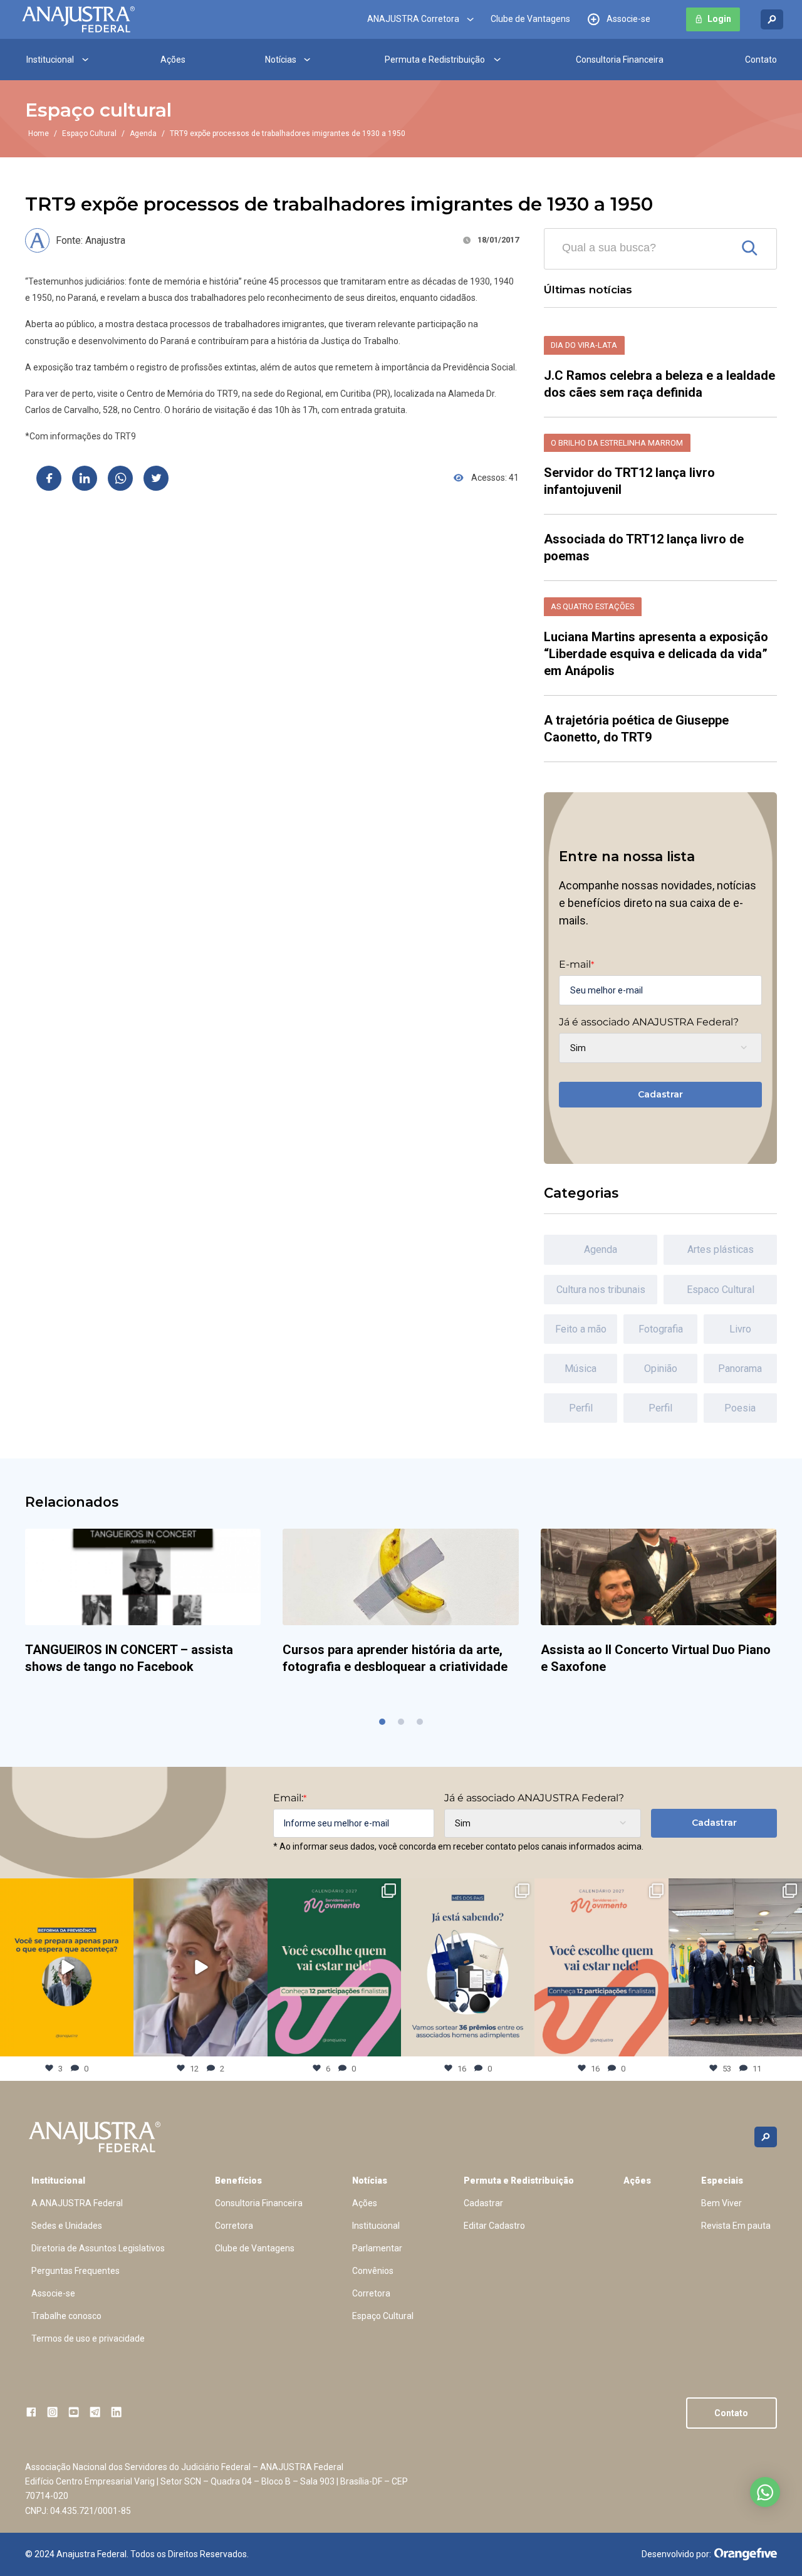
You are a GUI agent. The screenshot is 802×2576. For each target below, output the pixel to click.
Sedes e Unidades (67, 2226)
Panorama (740, 1369)
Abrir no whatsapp (765, 2492)
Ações (173, 60)
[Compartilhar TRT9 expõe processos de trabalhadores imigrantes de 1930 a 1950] (49, 478)
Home (39, 134)
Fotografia (661, 1329)
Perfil (581, 1408)
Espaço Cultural (89, 134)
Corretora (234, 2226)
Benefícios (238, 2181)
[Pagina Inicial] (78, 19)
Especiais (722, 2181)
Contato (761, 60)
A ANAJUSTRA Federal (77, 2203)
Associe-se (628, 19)
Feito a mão (581, 1329)
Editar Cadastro (494, 2226)
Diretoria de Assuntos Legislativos (98, 2248)
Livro (740, 1329)
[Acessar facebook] (31, 2412)
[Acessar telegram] (95, 2412)
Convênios (373, 2271)
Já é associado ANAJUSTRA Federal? (649, 1022)
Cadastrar (660, 1094)
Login (719, 19)
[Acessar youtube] (74, 2412)
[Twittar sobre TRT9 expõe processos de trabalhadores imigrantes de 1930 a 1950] (156, 478)
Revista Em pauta (736, 2226)
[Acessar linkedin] (116, 2412)
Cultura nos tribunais (601, 1290)
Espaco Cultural (721, 1290)
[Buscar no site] (772, 20)
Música (581, 1369)
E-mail (576, 965)
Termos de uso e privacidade (88, 2338)
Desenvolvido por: (676, 2554)
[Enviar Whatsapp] (120, 478)
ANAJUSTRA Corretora (413, 19)
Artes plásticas (721, 1249)
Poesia (740, 1408)
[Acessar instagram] (52, 2412)
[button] (382, 1722)
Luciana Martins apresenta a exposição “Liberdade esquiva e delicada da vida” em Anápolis (656, 654)
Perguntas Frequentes (76, 2271)
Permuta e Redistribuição (435, 60)
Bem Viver (721, 2203)
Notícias (281, 60)
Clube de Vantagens (530, 19)
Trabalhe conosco (66, 2316)
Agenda (143, 134)
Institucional (50, 60)
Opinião (661, 1369)
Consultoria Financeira (620, 60)
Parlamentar (377, 2248)
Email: (290, 1798)
